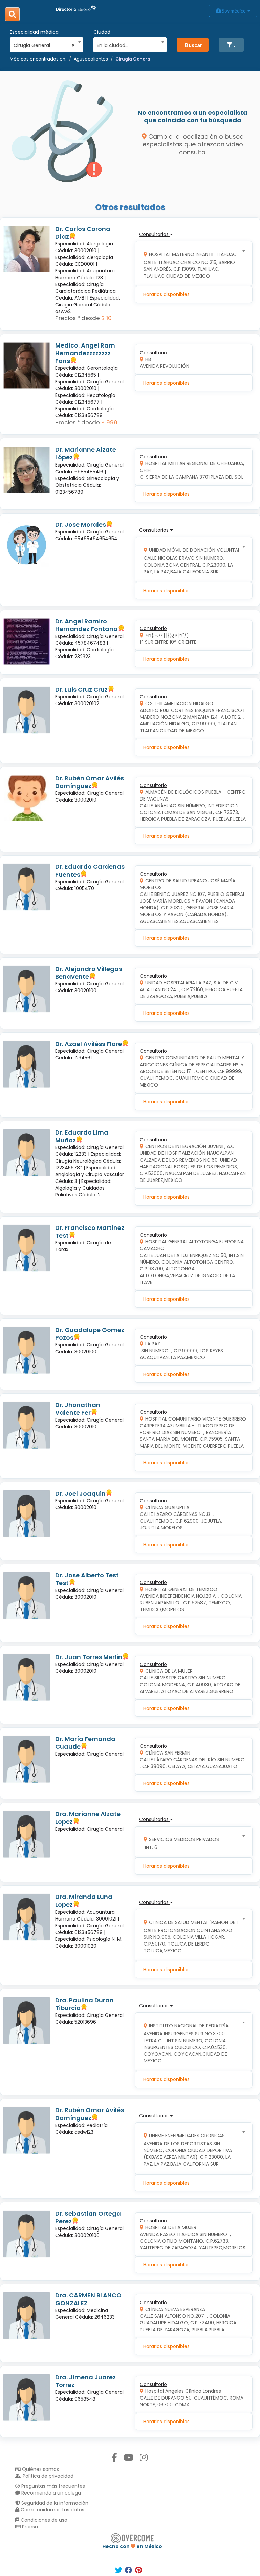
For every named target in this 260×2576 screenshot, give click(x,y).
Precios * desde (78, 318)
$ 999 (109, 422)
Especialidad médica (34, 32)
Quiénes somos (40, 2469)
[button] (231, 45)
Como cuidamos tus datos (52, 2510)
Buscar (194, 45)
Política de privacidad (47, 2476)
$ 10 (106, 318)
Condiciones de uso (43, 2520)
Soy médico (234, 11)
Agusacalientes (91, 59)
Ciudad (102, 32)
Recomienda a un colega (50, 2493)
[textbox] (128, 44)
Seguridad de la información (54, 2503)
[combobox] (44, 44)
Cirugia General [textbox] (44, 45)
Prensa (29, 2527)
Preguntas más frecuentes (52, 2486)
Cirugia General (134, 59)
